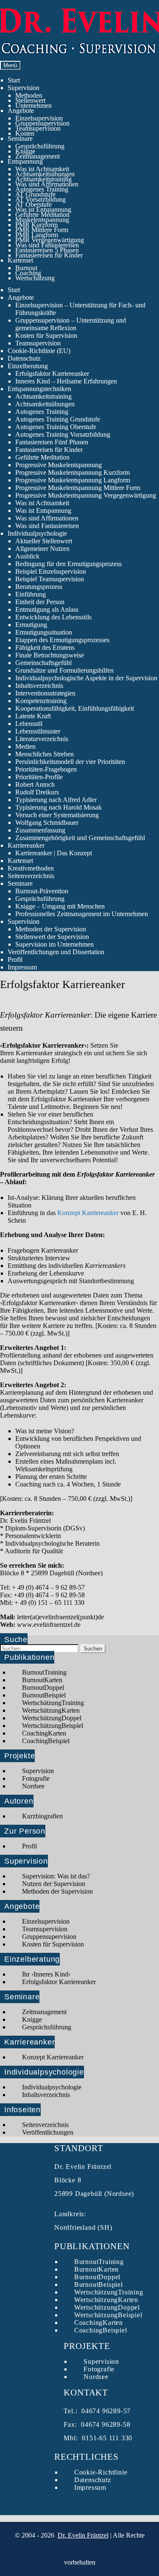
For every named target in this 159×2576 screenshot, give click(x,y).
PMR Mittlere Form (42, 230)
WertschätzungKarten (51, 1710)
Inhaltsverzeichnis (39, 686)
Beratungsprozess (39, 587)
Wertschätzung (35, 278)
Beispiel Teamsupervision (50, 579)
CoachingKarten (44, 1733)
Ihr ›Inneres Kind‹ (46, 1974)
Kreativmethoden (31, 868)
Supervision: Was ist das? (56, 1876)
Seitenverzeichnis (31, 876)
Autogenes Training (42, 189)
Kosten (25, 133)
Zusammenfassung (40, 830)
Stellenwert (30, 100)
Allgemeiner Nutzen (42, 549)
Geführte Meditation (42, 215)
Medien (25, 746)
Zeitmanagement (38, 156)
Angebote (21, 111)
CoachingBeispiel (46, 1741)
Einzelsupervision (39, 118)
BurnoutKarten (42, 1680)
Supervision (24, 88)
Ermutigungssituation (44, 632)
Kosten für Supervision (46, 335)
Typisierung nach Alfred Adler (56, 800)
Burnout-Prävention (42, 891)
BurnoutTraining (44, 1672)
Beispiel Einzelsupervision (51, 571)
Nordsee (33, 1786)
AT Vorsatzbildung (40, 199)
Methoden (29, 95)
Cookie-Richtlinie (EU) (39, 351)
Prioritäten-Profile (39, 777)
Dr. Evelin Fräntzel (83, 2535)
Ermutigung (31, 625)
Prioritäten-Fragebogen (46, 769)
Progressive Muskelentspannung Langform (73, 480)
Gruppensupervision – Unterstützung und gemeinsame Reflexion (71, 324)
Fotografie (36, 1778)
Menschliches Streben (45, 754)
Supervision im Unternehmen (54, 944)
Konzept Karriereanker (88, 1213)
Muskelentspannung (42, 220)
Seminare (20, 138)
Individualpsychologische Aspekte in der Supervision (86, 678)
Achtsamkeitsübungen (45, 174)
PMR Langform (37, 235)
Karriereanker (26, 845)
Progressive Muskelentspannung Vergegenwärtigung (86, 495)
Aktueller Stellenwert (44, 541)
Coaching (28, 273)
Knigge (25, 151)
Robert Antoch (35, 784)
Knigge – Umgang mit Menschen (60, 906)
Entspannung (25, 161)
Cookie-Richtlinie (101, 2472)
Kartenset (20, 260)
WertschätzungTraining (53, 1703)
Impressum (22, 967)
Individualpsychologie (37, 533)
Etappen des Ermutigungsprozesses (62, 640)
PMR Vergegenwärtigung (50, 240)
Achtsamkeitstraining (43, 179)
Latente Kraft (33, 716)
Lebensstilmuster (38, 731)
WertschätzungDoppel (52, 1718)
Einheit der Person (40, 602)
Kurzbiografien (42, 1816)
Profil (15, 959)
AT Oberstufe (33, 204)
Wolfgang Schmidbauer (47, 823)
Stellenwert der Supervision (52, 937)
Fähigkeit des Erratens (45, 647)
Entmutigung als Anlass (47, 609)
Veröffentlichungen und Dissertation (56, 952)
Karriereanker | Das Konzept (54, 853)
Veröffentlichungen (48, 2132)
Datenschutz (24, 358)
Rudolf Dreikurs (37, 792)
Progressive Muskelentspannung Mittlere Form (78, 488)
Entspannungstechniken (39, 389)
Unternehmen (33, 105)
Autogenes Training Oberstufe (56, 427)
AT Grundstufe (35, 194)
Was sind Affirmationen (47, 184)
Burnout (26, 268)
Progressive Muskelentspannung (59, 465)
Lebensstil (29, 724)
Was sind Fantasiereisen (47, 245)
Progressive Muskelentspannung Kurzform (73, 472)
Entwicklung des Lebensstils (53, 617)
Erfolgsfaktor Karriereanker (52, 374)
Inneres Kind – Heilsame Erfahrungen (66, 381)
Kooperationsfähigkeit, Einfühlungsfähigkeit (75, 708)
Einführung (31, 594)
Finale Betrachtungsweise (50, 655)
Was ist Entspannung (43, 209)
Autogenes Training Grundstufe (58, 419)
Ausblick (27, 556)
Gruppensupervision (42, 123)
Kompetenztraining (41, 701)
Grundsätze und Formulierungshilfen (64, 670)
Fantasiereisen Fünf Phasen (52, 442)
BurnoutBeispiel (44, 1695)
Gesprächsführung (40, 146)
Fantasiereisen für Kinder (49, 255)
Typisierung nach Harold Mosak (59, 807)
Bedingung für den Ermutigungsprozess (68, 564)
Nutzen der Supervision (54, 1884)
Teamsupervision (38, 128)
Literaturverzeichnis (42, 739)
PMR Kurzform (36, 225)
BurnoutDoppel (43, 1688)
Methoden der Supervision (51, 929)
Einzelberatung (28, 366)
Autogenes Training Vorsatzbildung (63, 434)
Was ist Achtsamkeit (42, 169)
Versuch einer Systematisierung (57, 815)
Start (14, 80)
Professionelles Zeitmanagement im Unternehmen (82, 914)
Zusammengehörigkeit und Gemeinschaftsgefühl (80, 838)
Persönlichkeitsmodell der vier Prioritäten (70, 762)
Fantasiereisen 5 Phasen (47, 250)
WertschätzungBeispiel (53, 1726)
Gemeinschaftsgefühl (43, 663)
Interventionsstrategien (45, 693)
